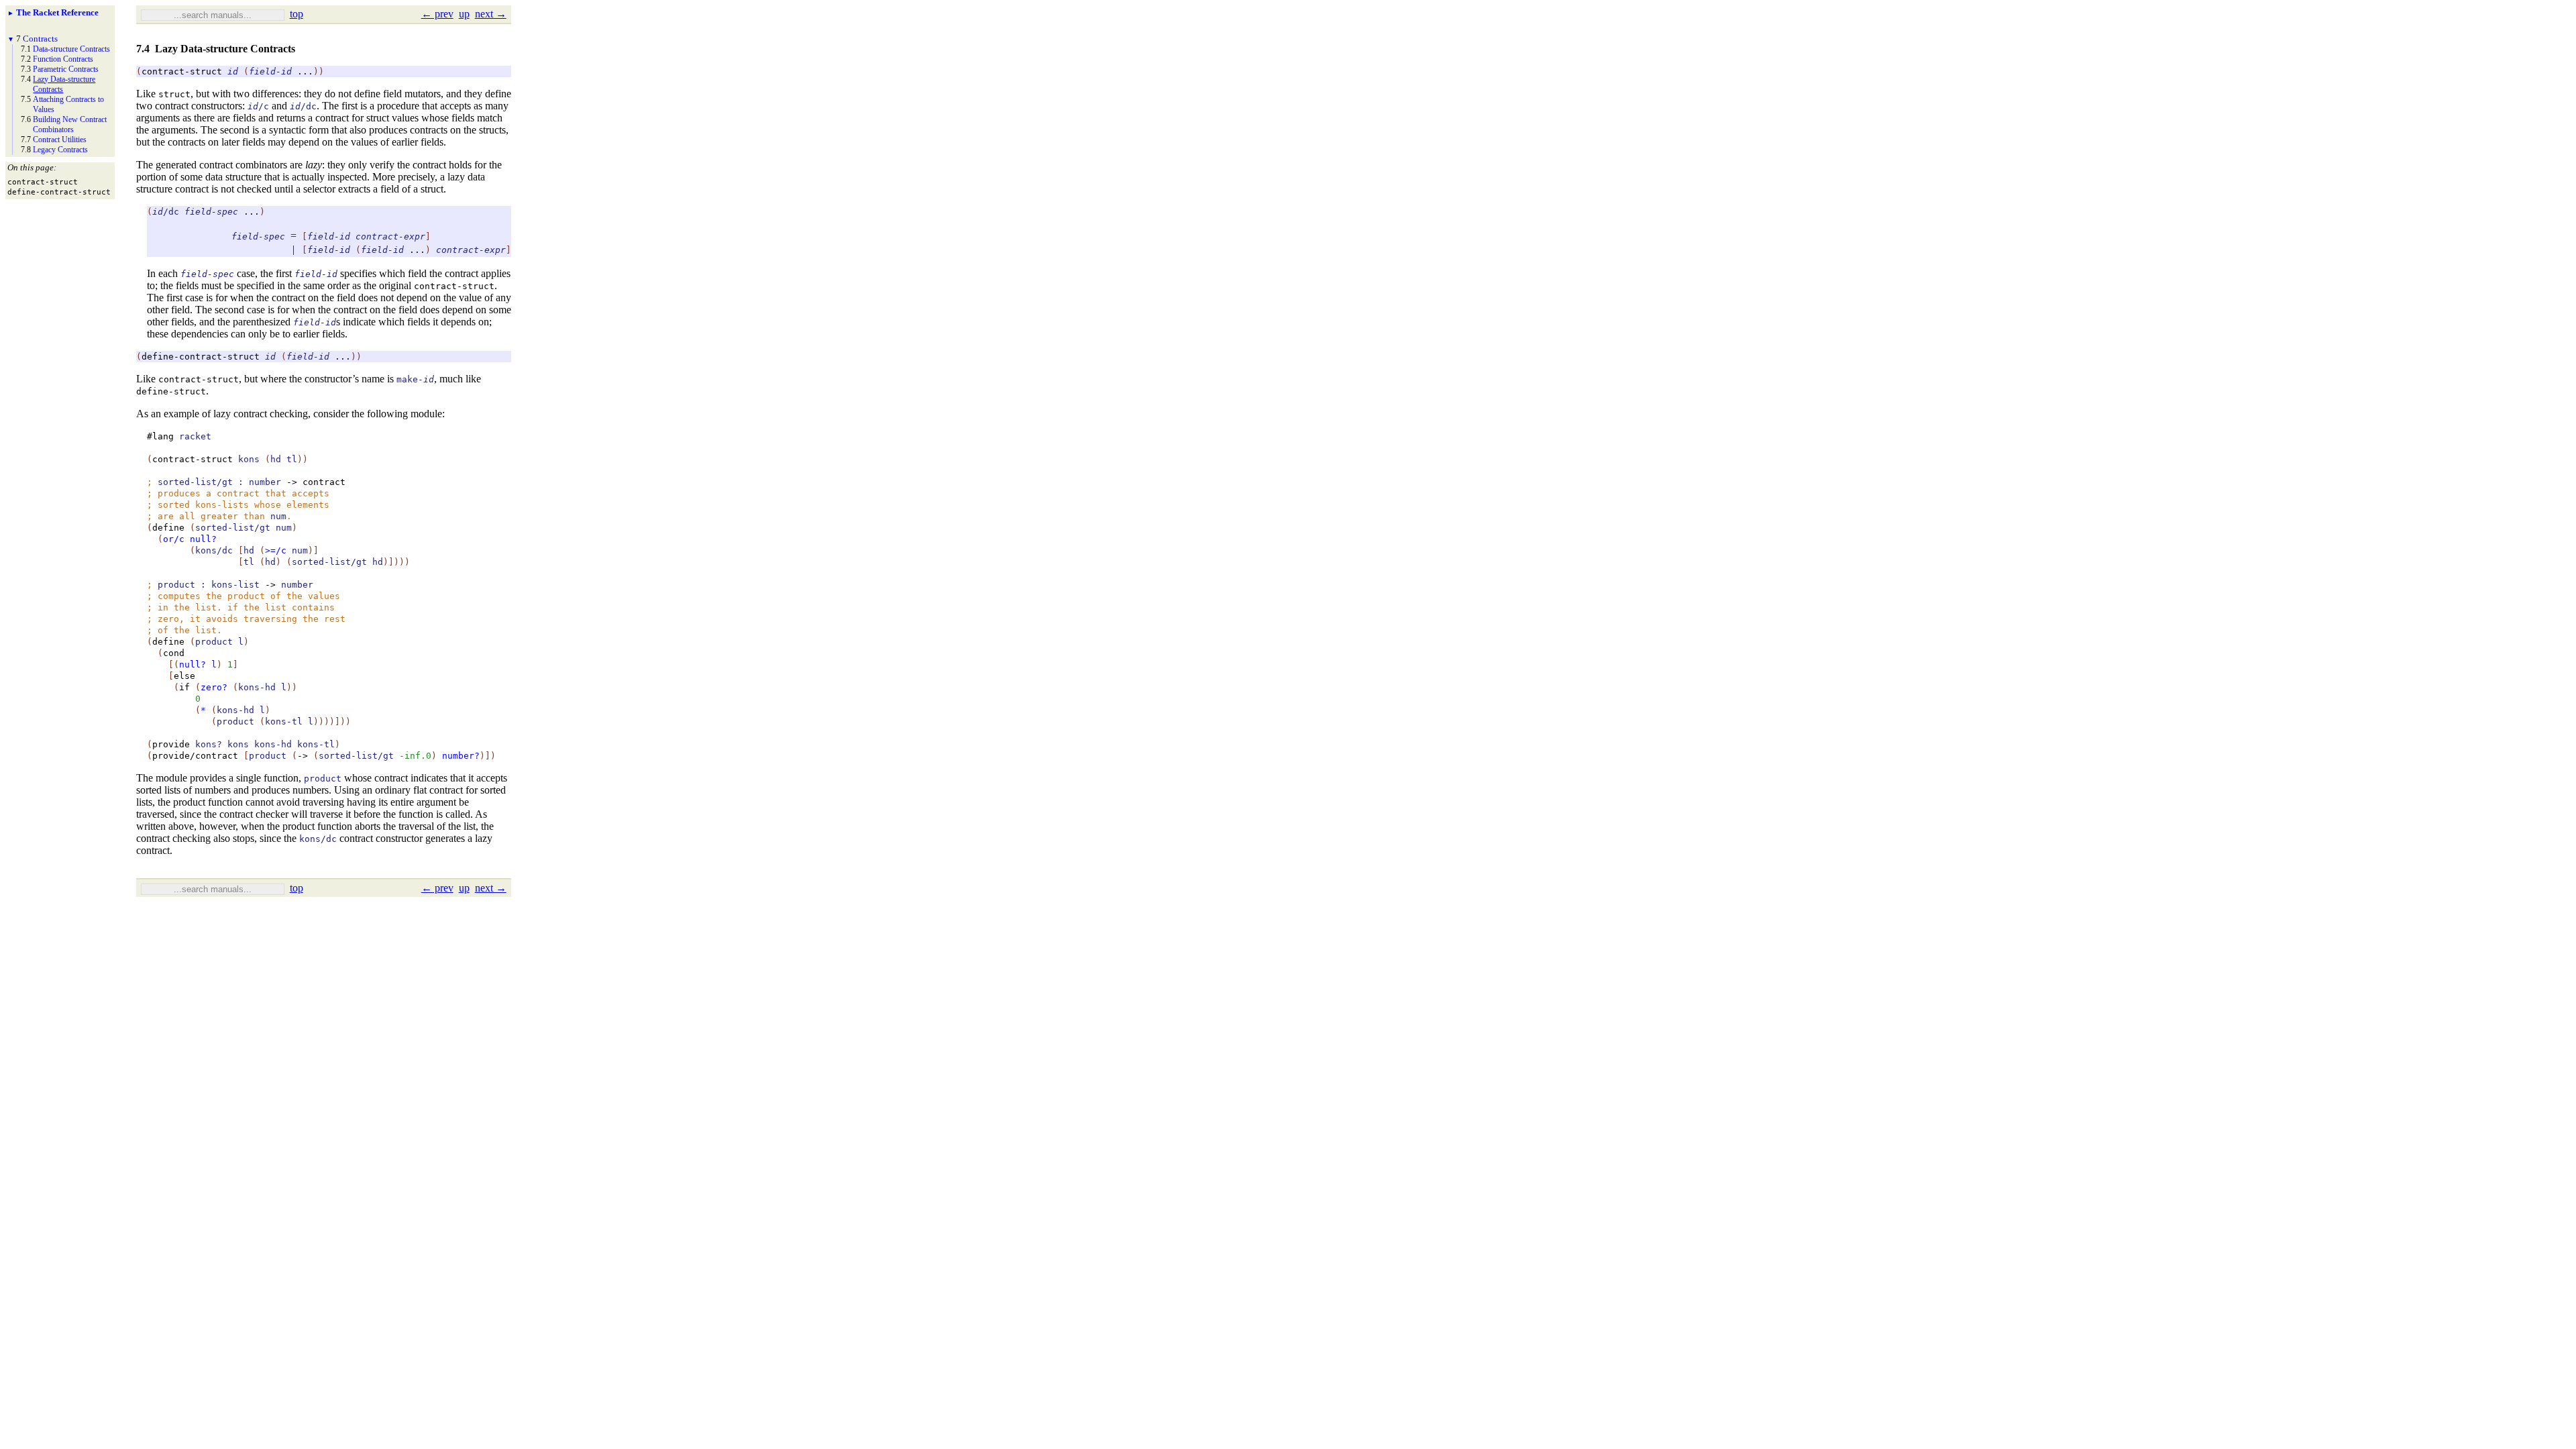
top (297, 14)
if (184, 687)
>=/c (276, 550)
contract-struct (182, 71)
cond (174, 653)
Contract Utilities (60, 140)
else (184, 676)
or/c (174, 539)
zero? (214, 687)
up (464, 14)
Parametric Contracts (66, 69)
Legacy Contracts (60, 150)
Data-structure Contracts (71, 49)
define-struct (171, 391)
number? (461, 756)
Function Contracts (63, 59)
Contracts (40, 39)
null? (203, 539)
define (168, 528)
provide (171, 744)
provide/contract (195, 756)
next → (491, 14)
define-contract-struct (201, 357)
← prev (437, 14)
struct (174, 94)
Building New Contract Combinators (70, 124)
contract (324, 482)
